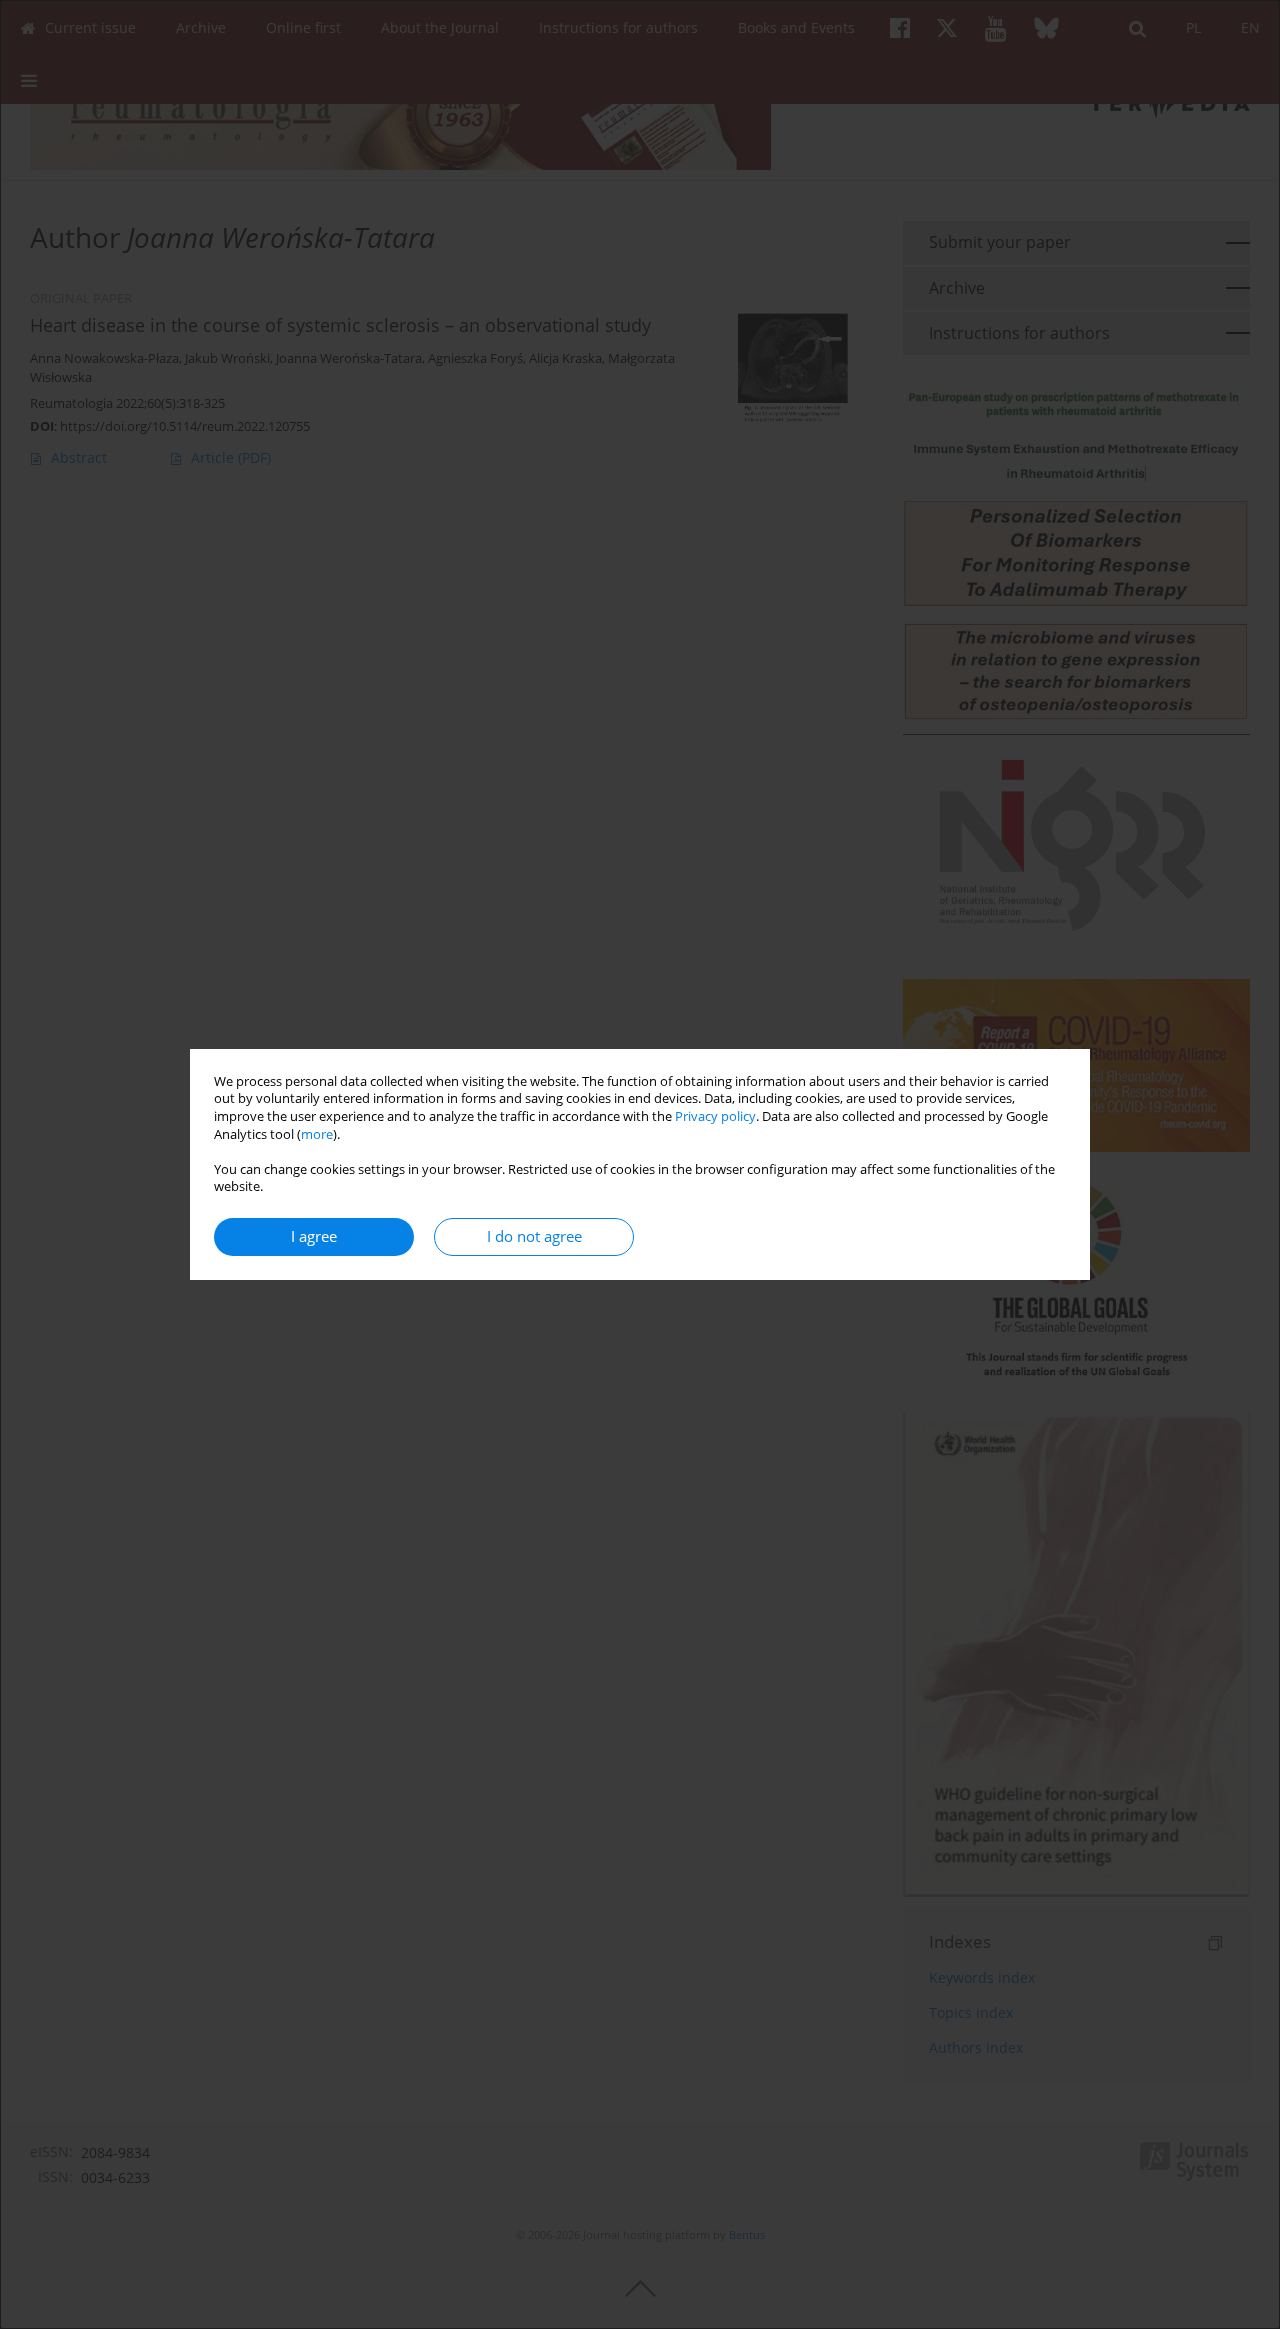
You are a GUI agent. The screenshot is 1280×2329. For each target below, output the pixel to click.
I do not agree (534, 1236)
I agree (314, 1236)
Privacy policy (715, 1116)
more (317, 1134)
